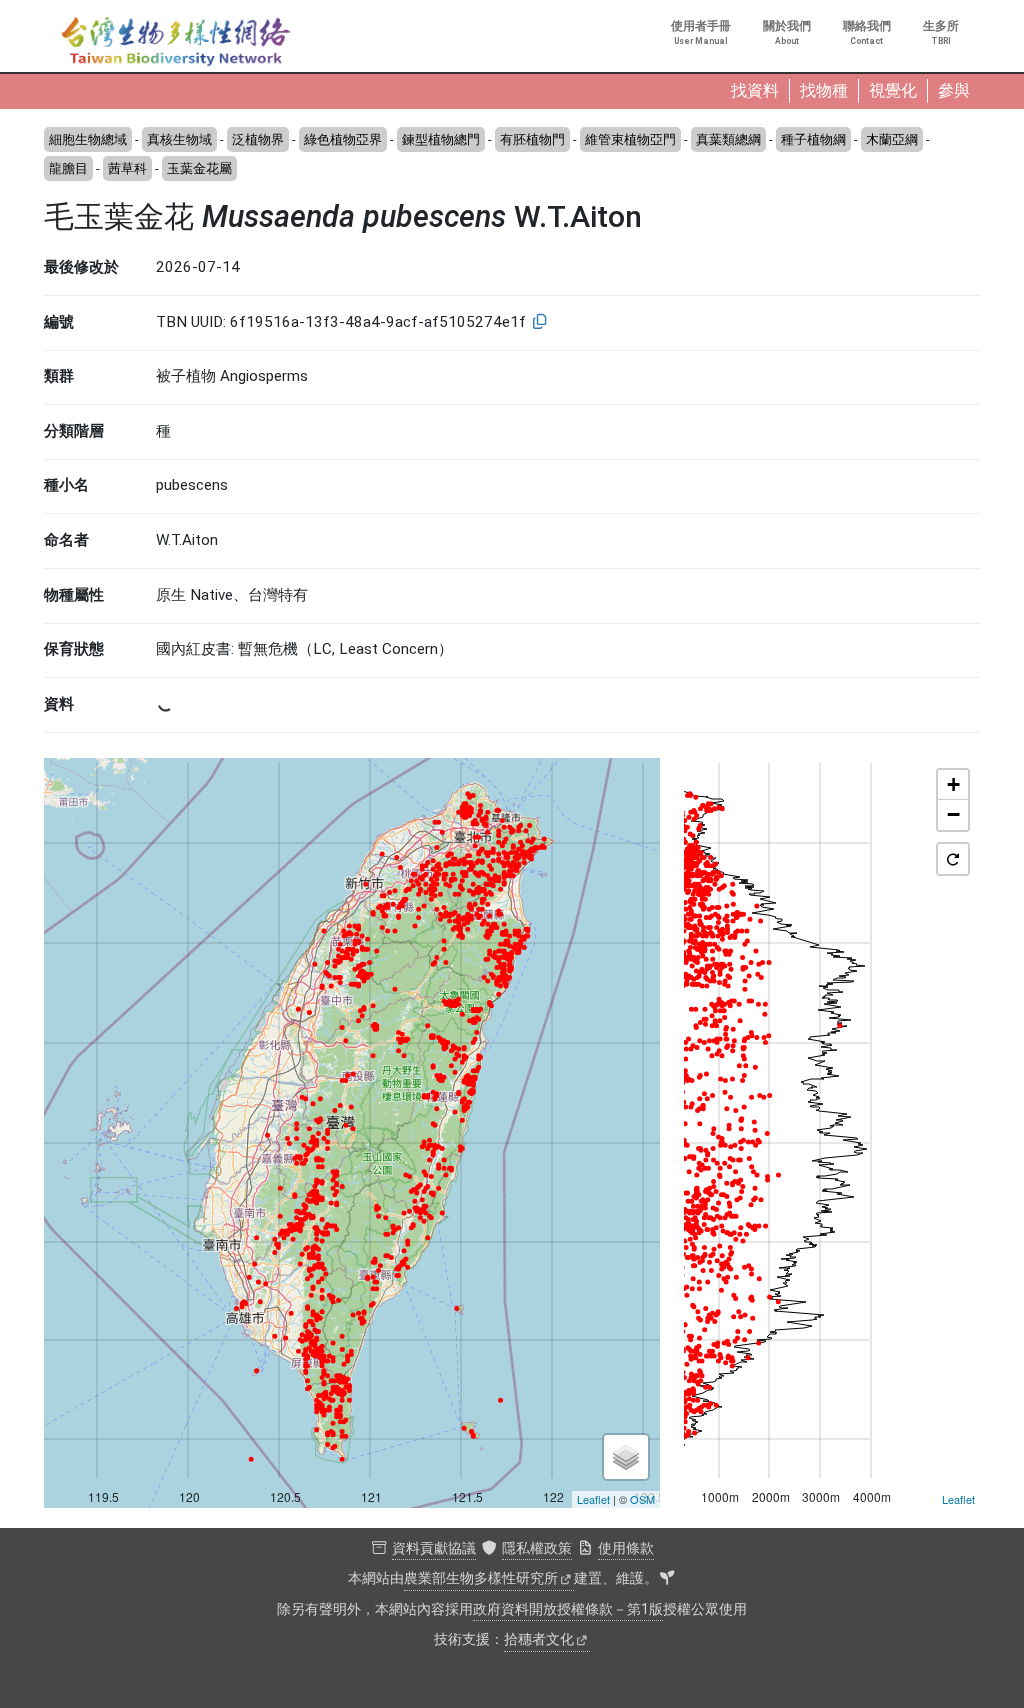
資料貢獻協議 (434, 1548)
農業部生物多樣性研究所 (481, 1578)
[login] (667, 1579)
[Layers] (626, 1457)
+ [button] (953, 784)
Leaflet (593, 1499)
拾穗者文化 (539, 1639)
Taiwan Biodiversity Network (176, 42)
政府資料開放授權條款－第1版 (568, 1609)
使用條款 (626, 1548)
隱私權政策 (537, 1548)
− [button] (953, 814)
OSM (642, 1499)
